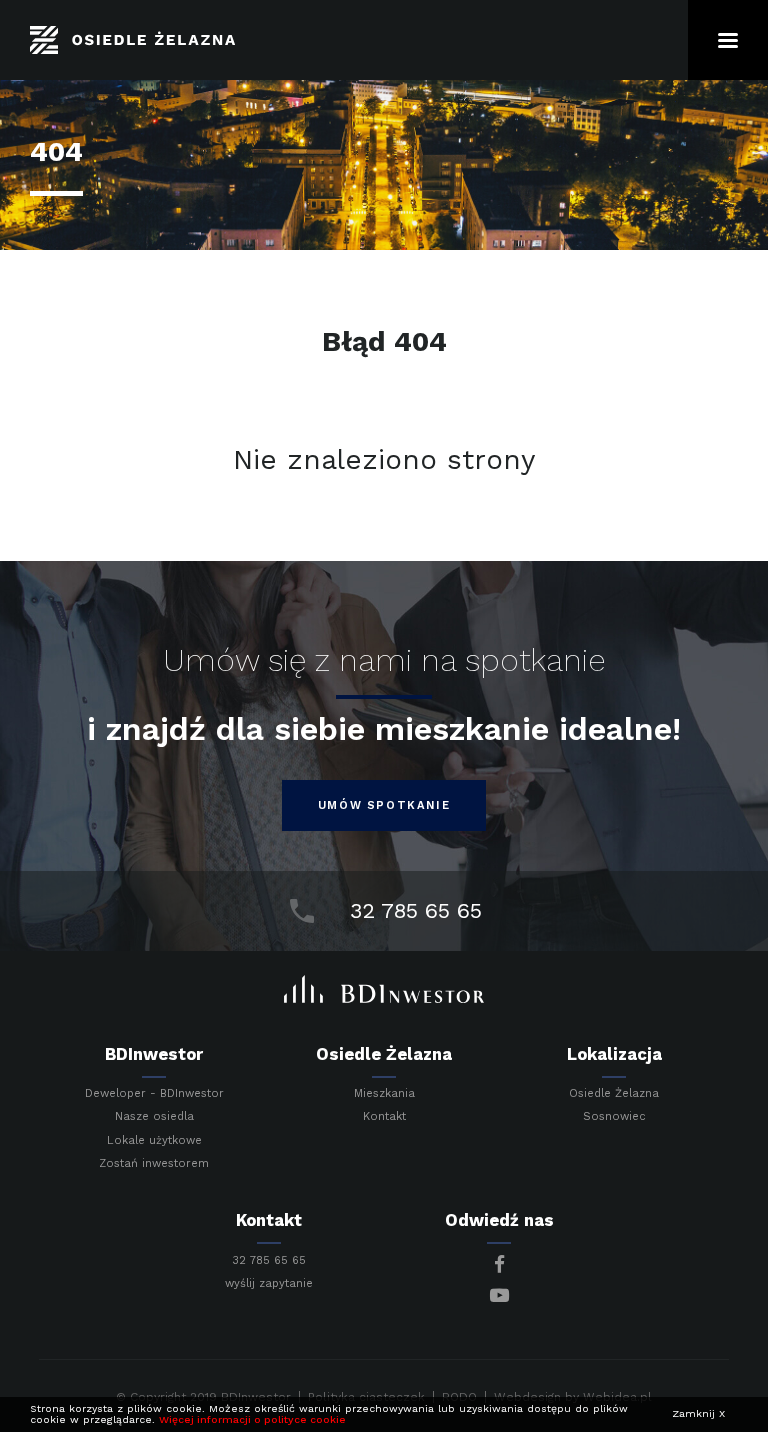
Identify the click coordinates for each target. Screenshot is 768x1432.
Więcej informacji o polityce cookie (252, 1419)
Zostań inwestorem (154, 1163)
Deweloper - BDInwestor (154, 1094)
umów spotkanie (384, 805)
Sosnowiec (614, 1116)
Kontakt (384, 1116)
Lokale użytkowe (154, 1141)
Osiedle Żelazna (614, 1094)
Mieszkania (384, 1094)
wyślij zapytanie (269, 1283)
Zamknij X (698, 1413)
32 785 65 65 (269, 1261)
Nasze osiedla (154, 1117)
